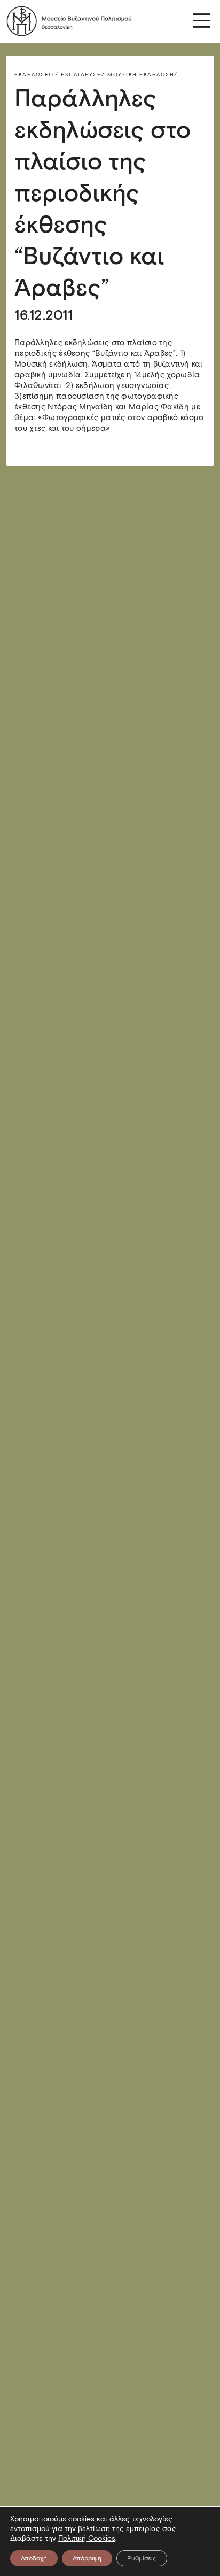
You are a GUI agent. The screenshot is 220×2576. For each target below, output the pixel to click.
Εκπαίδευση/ (83, 75)
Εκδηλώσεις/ (37, 75)
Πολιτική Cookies (87, 2538)
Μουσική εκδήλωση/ (143, 75)
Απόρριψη (87, 2558)
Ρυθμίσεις (142, 2558)
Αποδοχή (34, 2558)
